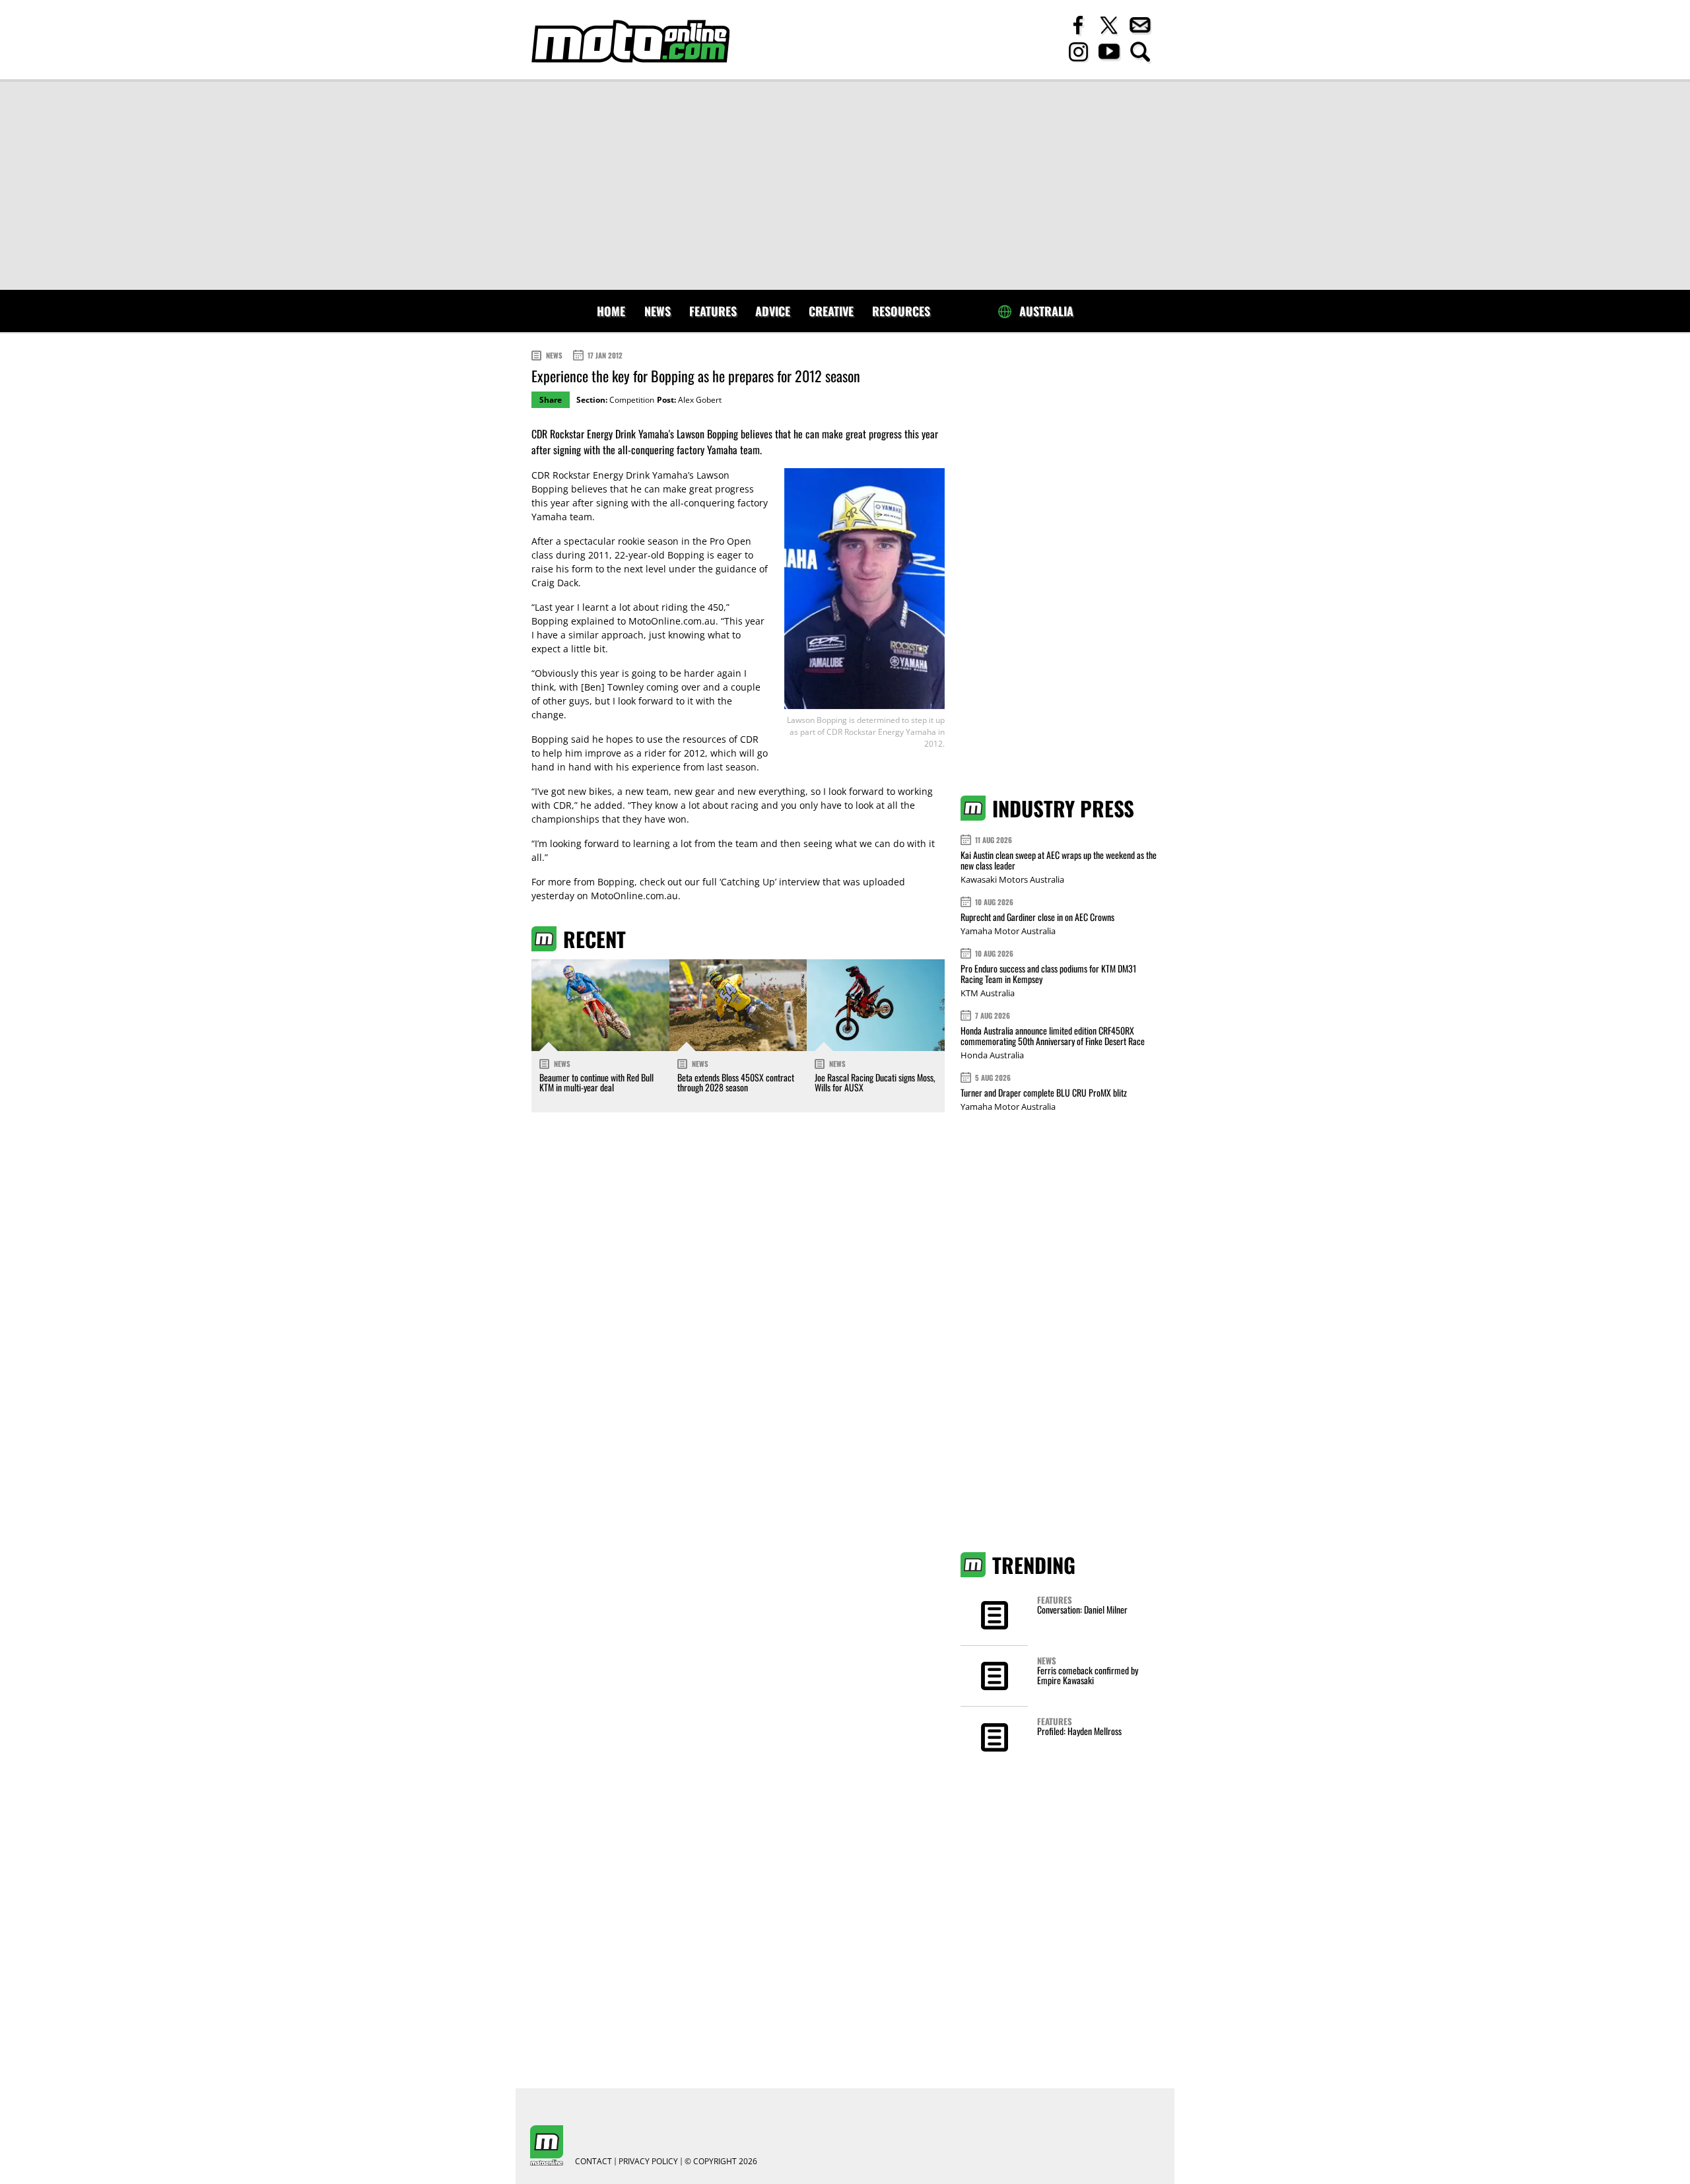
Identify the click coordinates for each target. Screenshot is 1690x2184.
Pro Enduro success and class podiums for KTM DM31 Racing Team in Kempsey (1048, 973)
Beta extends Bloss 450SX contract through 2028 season (736, 1082)
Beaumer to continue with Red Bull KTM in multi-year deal (596, 1082)
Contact (593, 2162)
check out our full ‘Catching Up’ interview (730, 882)
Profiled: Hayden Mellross (1079, 1731)
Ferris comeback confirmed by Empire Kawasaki (1088, 1675)
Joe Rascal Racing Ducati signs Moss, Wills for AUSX (875, 1082)
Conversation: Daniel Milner (1082, 1609)
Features (713, 311)
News (658, 311)
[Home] (630, 41)
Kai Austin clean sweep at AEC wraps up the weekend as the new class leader (1059, 860)
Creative (831, 311)
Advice (773, 311)
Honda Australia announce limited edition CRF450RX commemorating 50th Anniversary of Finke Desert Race (1053, 1036)
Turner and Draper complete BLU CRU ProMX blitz (1044, 1092)
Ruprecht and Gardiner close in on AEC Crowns (1037, 917)
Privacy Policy (648, 2162)
